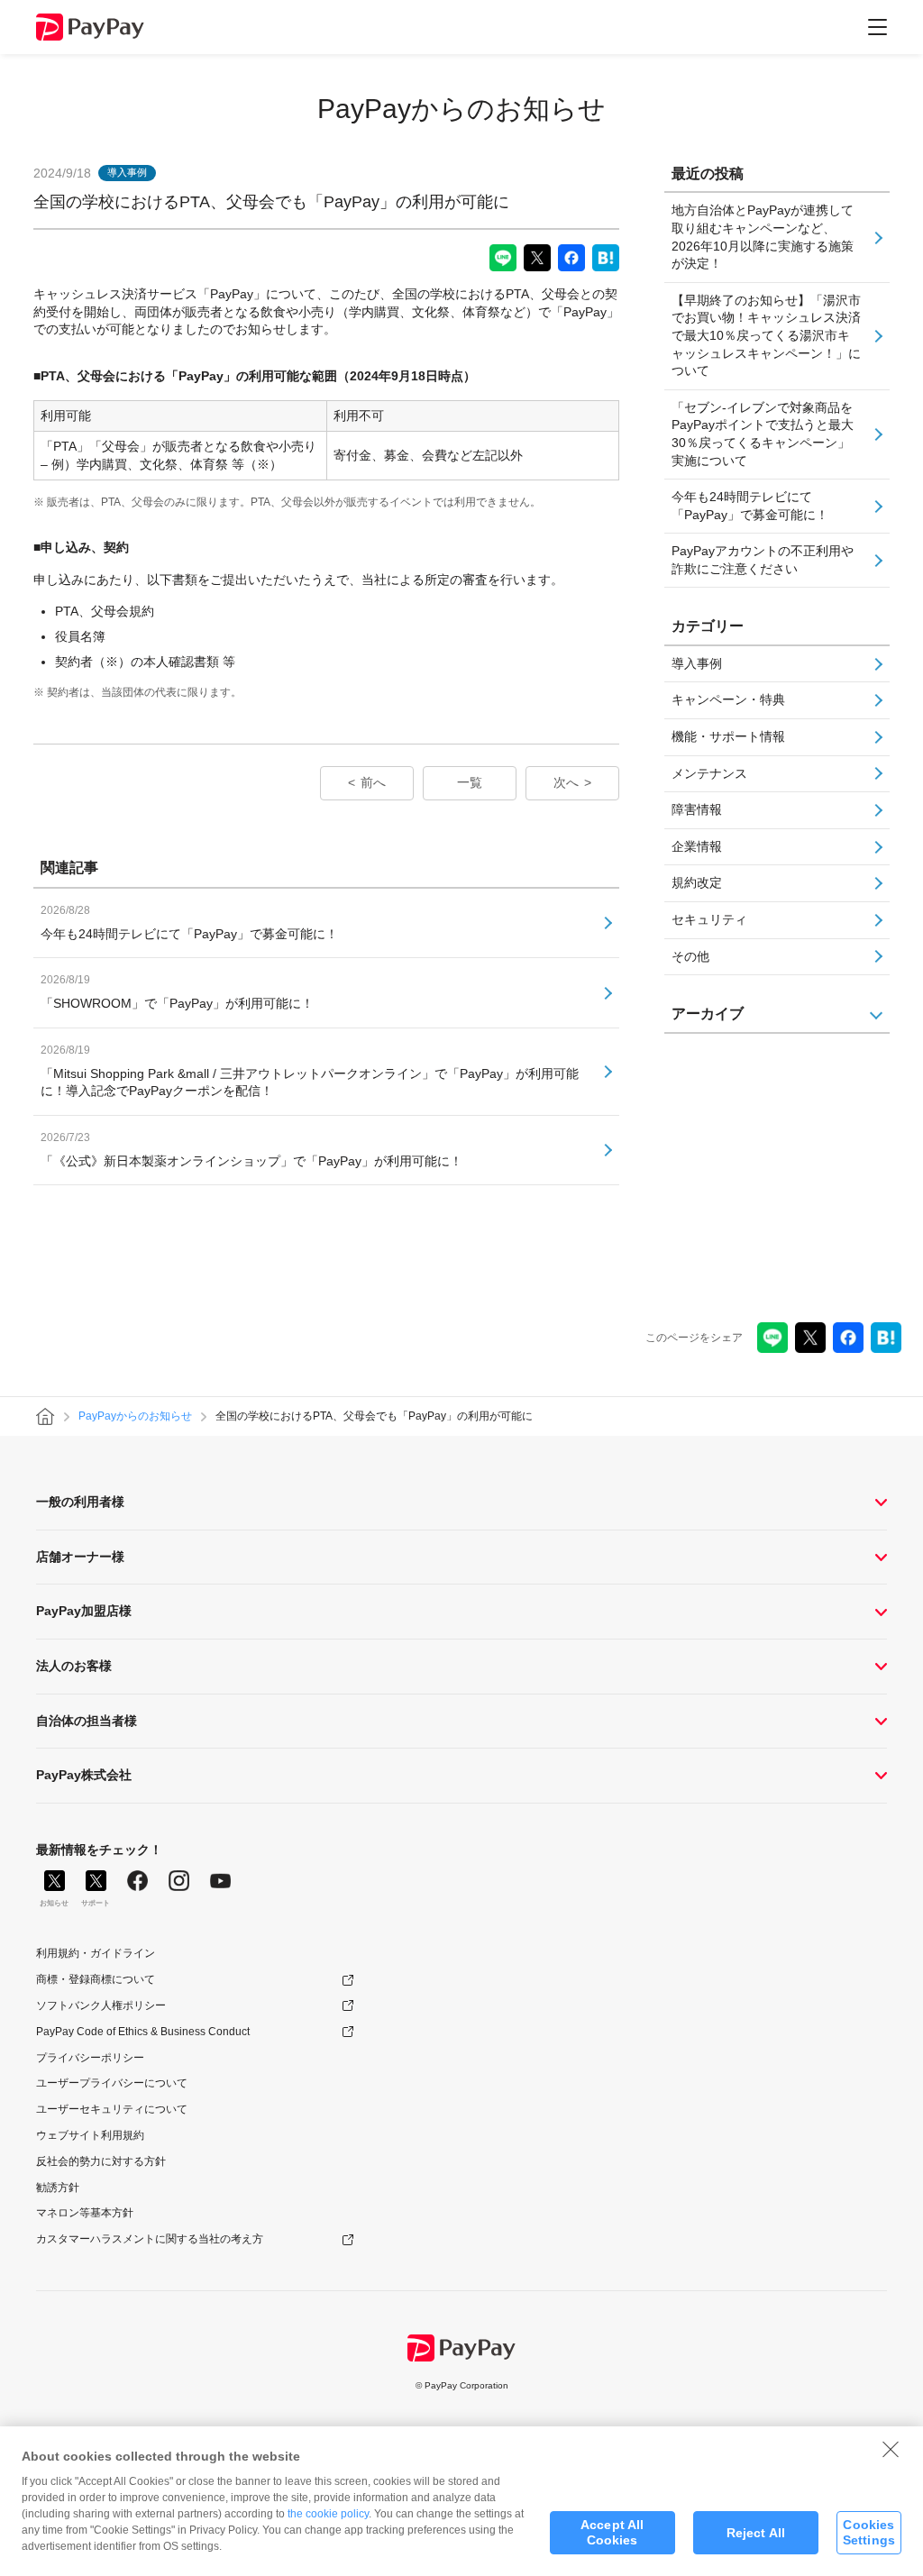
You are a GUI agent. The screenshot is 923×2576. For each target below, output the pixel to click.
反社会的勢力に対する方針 (101, 2161)
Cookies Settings (869, 2532)
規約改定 (697, 882)
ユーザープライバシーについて (112, 2083)
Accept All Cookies (612, 2532)
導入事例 (697, 663)
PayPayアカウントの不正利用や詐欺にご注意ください (763, 560)
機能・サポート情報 (728, 736)
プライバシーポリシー (90, 2058)
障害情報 (697, 809)
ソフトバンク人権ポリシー (101, 2005)
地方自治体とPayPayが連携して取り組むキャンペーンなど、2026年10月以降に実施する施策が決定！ (763, 237)
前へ (373, 782)
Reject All (756, 2533)
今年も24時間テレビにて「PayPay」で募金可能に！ (750, 506)
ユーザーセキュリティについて (112, 2109)
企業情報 (697, 846)
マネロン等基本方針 (85, 2213)
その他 (690, 956)
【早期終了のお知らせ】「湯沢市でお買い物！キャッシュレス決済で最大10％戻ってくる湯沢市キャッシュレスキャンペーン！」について (766, 335)
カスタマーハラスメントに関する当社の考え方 (150, 2239)
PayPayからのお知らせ (461, 109)
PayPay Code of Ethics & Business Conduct (143, 2032)
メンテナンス (709, 773)
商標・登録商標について (96, 1979)
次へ (566, 782)
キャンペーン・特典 (728, 699)
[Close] (891, 2449)
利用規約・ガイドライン (96, 1953)
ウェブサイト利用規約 (90, 2135)
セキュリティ (709, 919)
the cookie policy (328, 2514)
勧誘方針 (58, 2188)
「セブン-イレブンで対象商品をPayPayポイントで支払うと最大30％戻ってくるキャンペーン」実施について (763, 434)
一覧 (470, 782)
